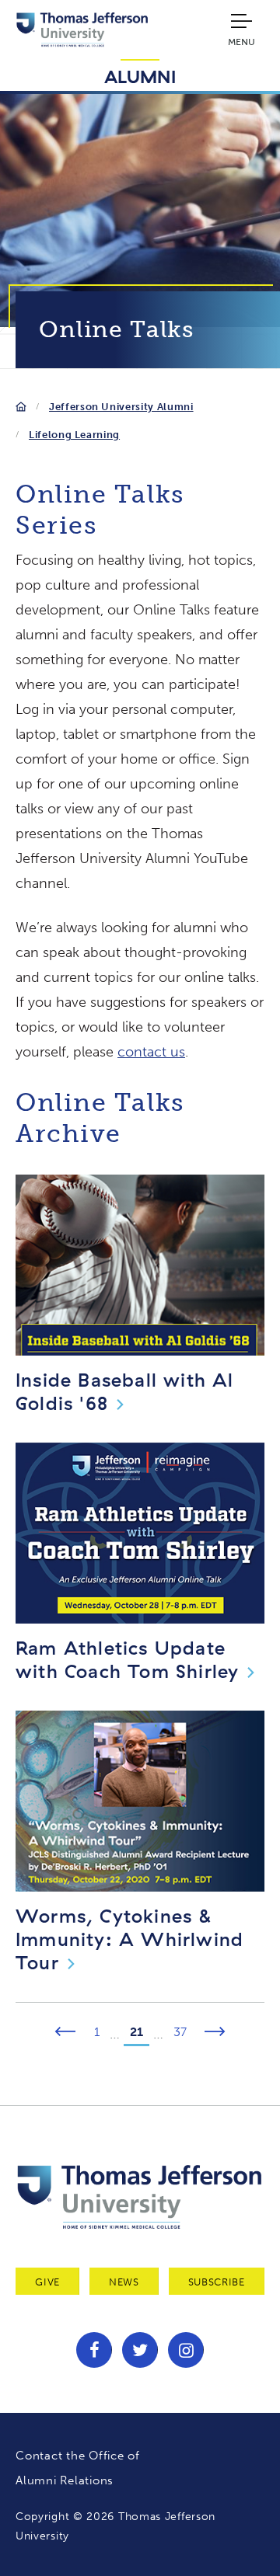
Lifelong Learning (74, 435)
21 (136, 2032)
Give (47, 2282)
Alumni (140, 77)
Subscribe (217, 2282)
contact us (151, 1052)
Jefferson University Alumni (121, 407)
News (124, 2282)
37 (180, 2032)
